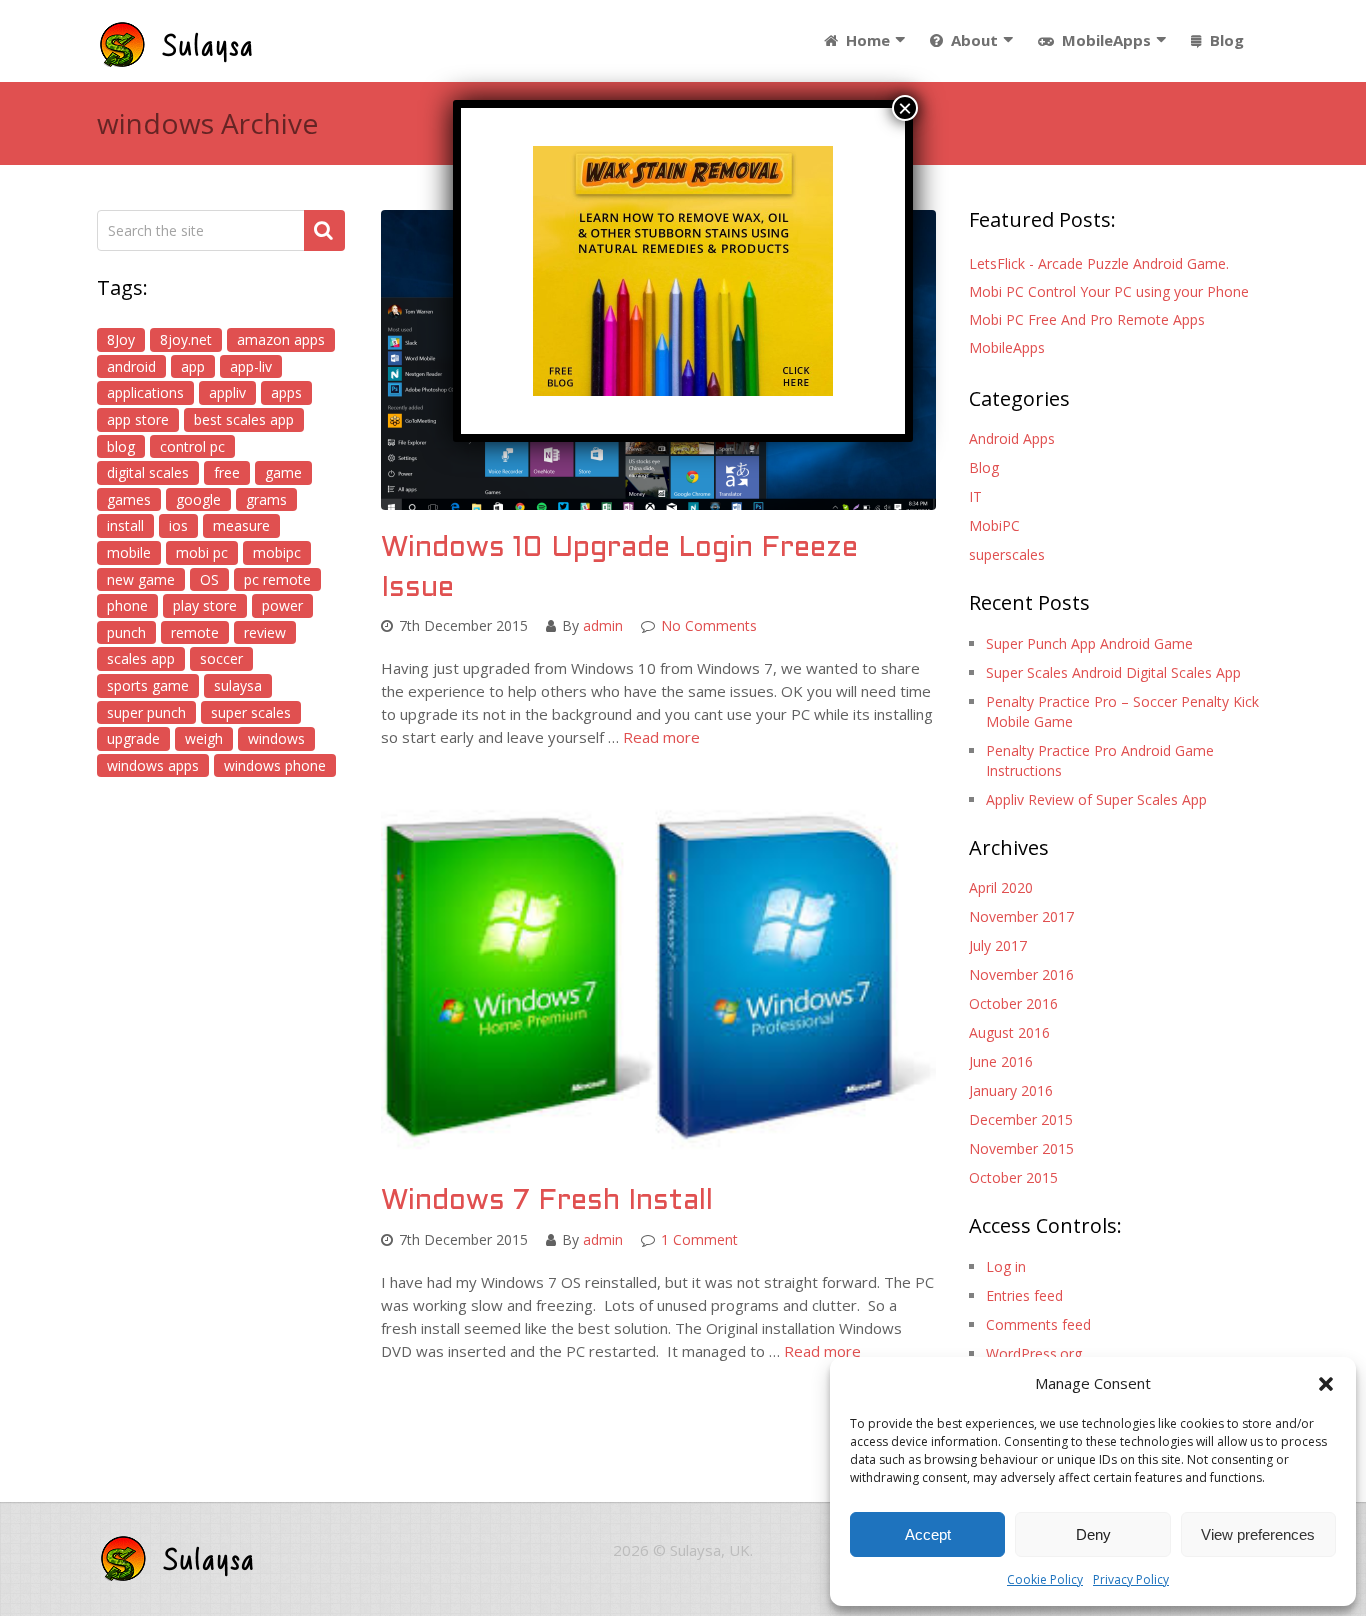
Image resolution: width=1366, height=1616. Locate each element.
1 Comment (699, 1239)
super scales (251, 712)
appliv (227, 392)
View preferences (1258, 1534)
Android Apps (1012, 438)
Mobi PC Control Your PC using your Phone (1109, 291)
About (972, 40)
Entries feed (1024, 1295)
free (227, 472)
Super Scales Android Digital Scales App (1113, 672)
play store (205, 605)
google (198, 499)
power (282, 605)
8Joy (121, 339)
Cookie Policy (1045, 1579)
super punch (146, 712)
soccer (221, 658)
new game (141, 579)
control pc (192, 446)
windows (276, 738)
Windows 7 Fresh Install (547, 1202)
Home (866, 40)
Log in (1006, 1266)
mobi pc (202, 552)
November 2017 (1021, 916)
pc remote (277, 579)
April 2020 (1001, 887)
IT (975, 496)
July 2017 (998, 945)
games (129, 499)
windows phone (275, 765)
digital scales (148, 472)
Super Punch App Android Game (1089, 643)
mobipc (277, 552)
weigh (204, 738)
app (193, 366)
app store (138, 419)
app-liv (251, 366)
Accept (928, 1534)
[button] (1326, 1384)
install (125, 525)
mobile (129, 552)
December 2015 (1021, 1119)
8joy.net (186, 339)
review (265, 632)
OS (209, 579)
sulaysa (238, 685)
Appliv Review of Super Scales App (1096, 799)
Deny (1093, 1534)
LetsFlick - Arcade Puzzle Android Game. (1099, 263)
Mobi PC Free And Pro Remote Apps (1087, 319)
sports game (148, 685)
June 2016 (1001, 1061)
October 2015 (1013, 1177)
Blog (1225, 40)
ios (178, 525)
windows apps (153, 765)
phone (127, 605)
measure (241, 525)
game (283, 472)
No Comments (709, 625)
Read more (661, 737)
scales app (141, 658)
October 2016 (1013, 1003)
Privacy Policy (1131, 1579)
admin (603, 625)
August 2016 (1009, 1032)
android (131, 366)
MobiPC (994, 525)
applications (145, 392)
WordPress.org (1034, 1353)
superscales (1007, 554)
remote (195, 632)
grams (266, 499)
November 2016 (1021, 974)
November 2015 (1021, 1148)
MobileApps (1104, 40)
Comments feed (1038, 1324)
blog (121, 446)
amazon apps (281, 339)
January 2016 (1011, 1090)
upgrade (133, 738)
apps (286, 392)
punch (126, 632)
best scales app (244, 419)
